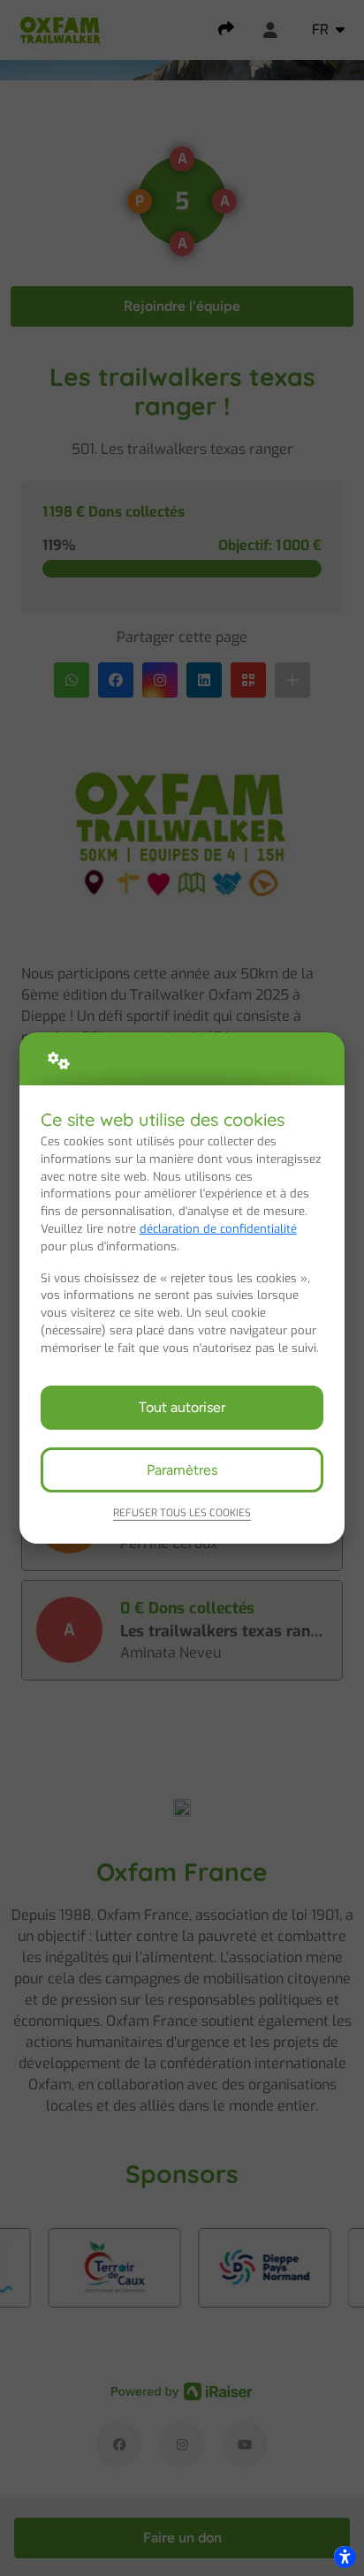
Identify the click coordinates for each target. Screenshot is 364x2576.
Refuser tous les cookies (182, 1513)
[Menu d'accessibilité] (345, 2557)
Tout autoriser (182, 1407)
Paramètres (182, 1470)
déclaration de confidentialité (218, 1229)
